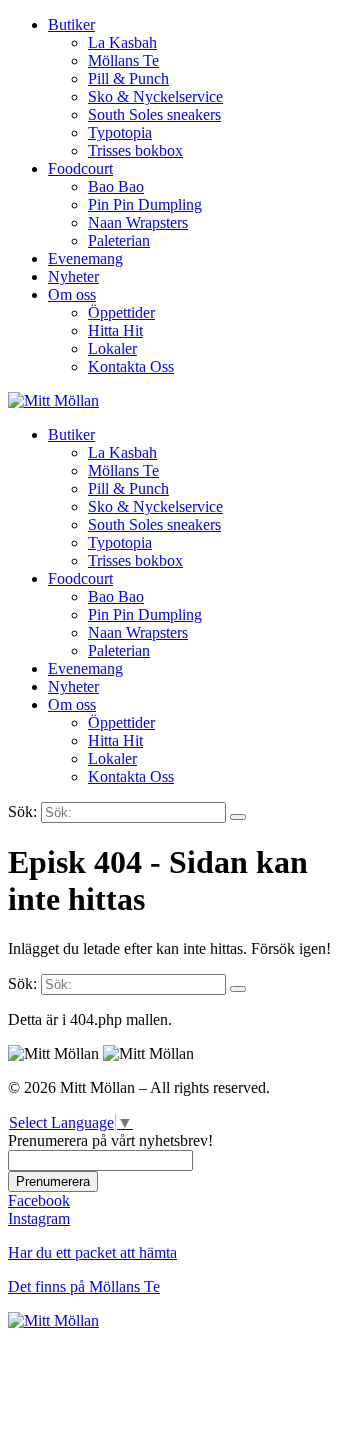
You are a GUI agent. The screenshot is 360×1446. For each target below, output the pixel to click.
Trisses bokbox (135, 150)
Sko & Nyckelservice (155, 96)
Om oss (72, 294)
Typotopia (120, 132)
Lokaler (112, 348)
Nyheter (73, 276)
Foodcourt (80, 168)
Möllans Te (123, 60)
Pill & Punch (128, 78)
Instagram (39, 1218)
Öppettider (121, 312)
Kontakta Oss (131, 366)
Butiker (71, 24)
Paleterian (119, 240)
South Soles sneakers (154, 114)
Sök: (22, 811)
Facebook (39, 1200)
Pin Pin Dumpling (145, 204)
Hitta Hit (115, 330)
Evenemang (85, 258)
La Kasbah (122, 42)
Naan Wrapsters (138, 222)
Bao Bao (116, 186)
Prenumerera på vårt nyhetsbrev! (110, 1140)
